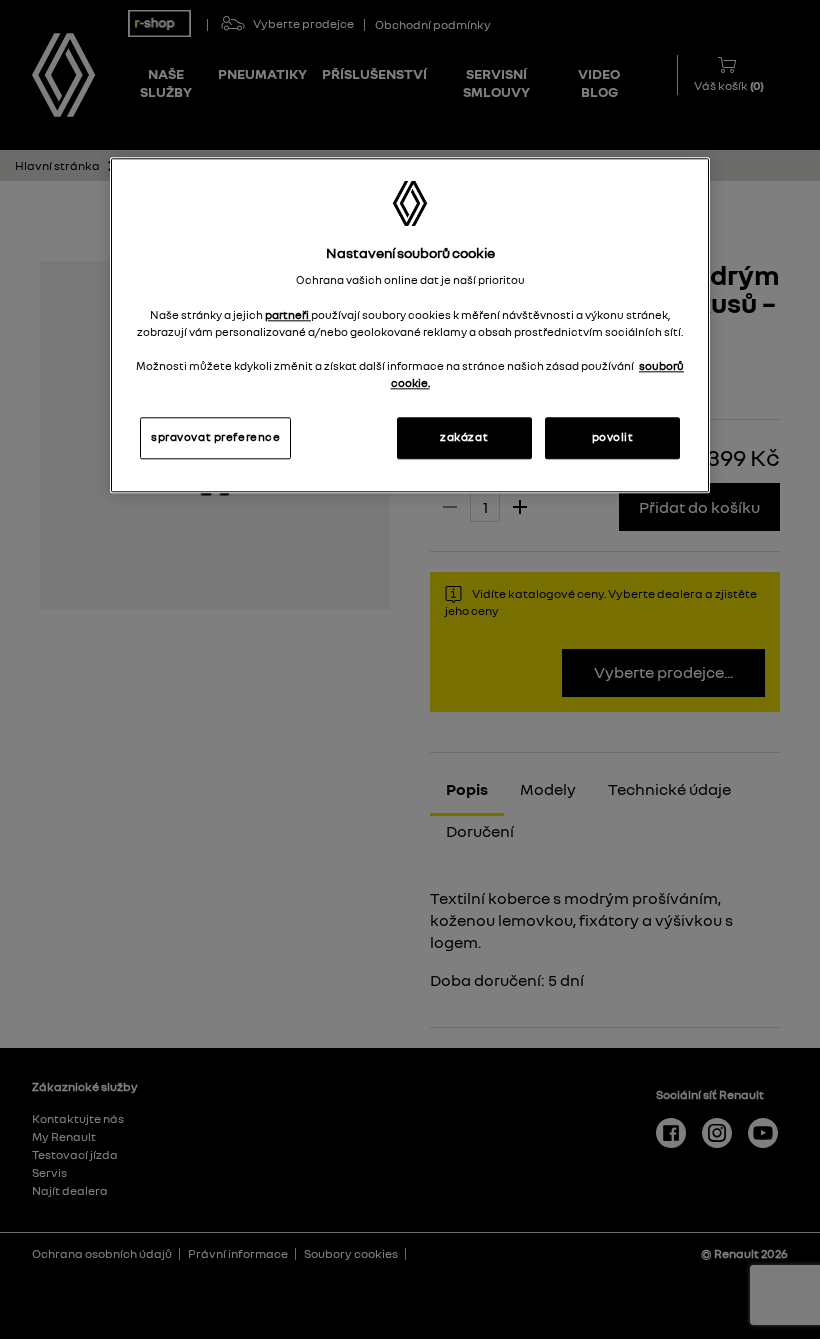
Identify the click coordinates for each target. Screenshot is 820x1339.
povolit (613, 437)
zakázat (464, 437)
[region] (410, 325)
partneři (288, 315)
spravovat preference (215, 437)
